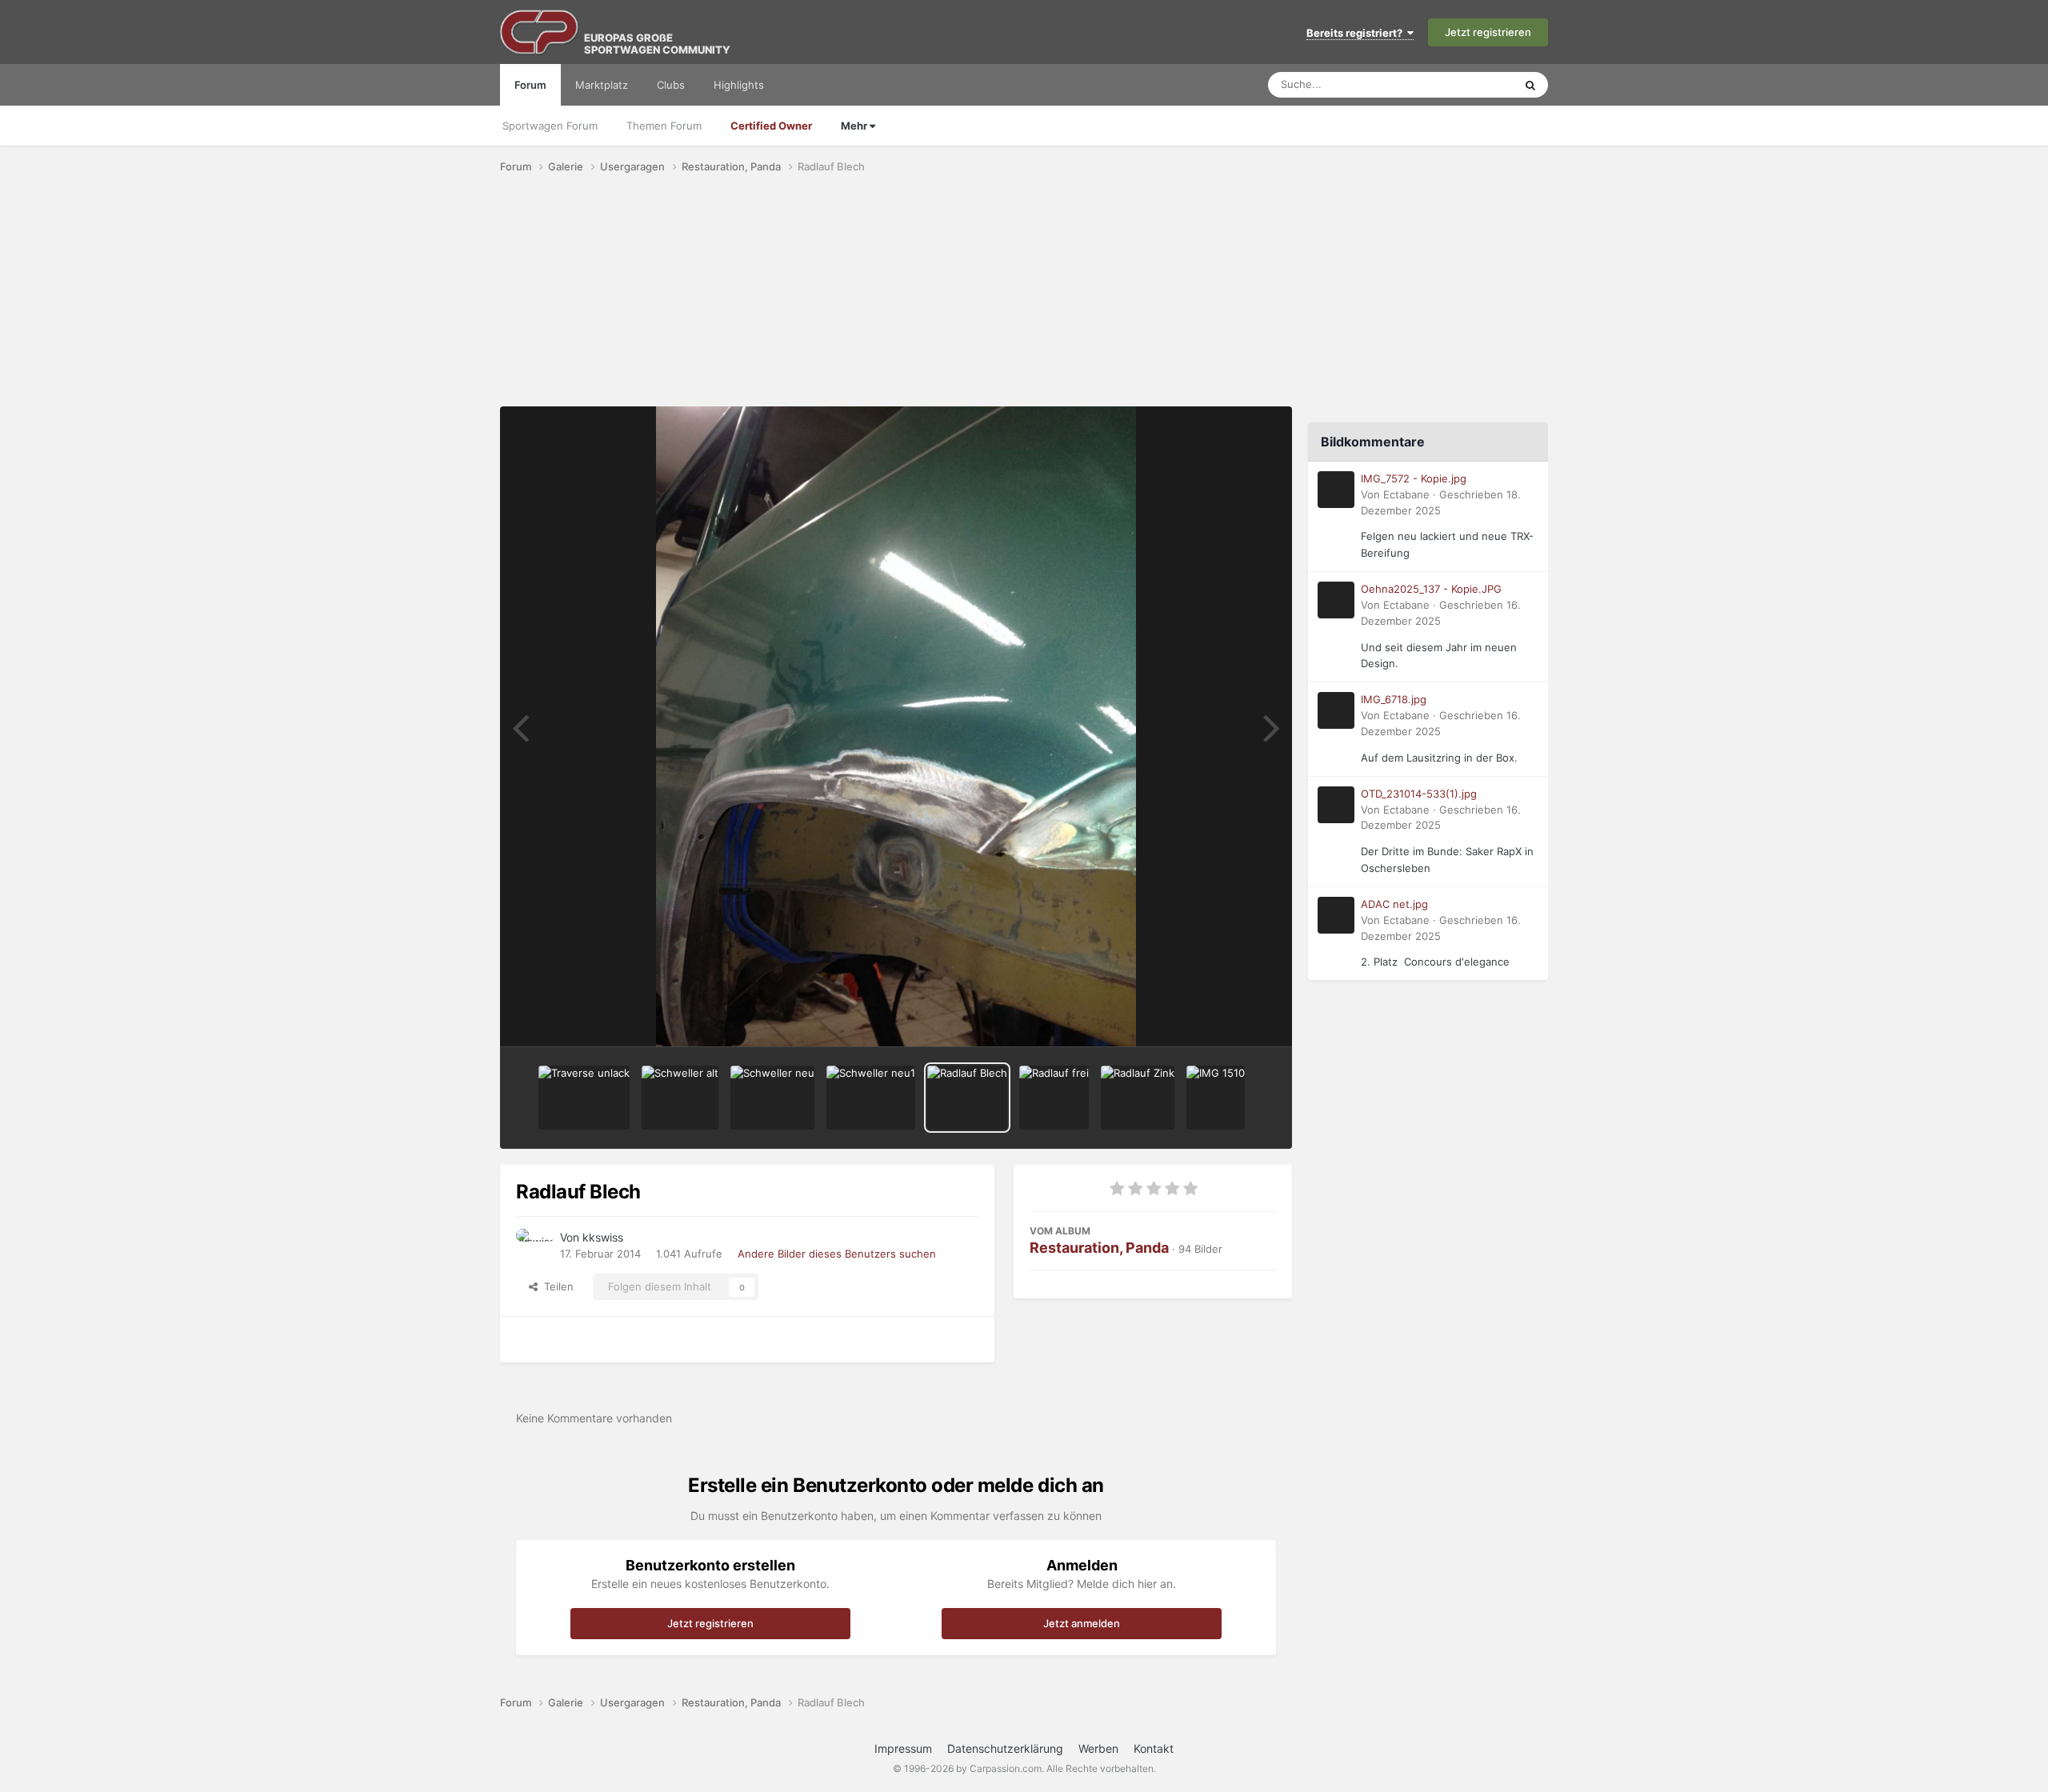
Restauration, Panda (1099, 1248)
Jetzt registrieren (1488, 32)
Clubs (671, 85)
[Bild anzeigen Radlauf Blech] (967, 1098)
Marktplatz (602, 85)
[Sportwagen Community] (540, 32)
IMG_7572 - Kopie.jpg (1414, 478)
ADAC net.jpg (1394, 904)
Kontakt (1154, 1748)
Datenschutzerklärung (1005, 1748)
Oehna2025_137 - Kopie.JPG (1431, 589)
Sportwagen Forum (550, 126)
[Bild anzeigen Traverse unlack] (584, 1098)
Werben (1098, 1748)
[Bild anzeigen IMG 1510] (1216, 1098)
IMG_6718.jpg (1394, 699)
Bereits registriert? (1357, 33)
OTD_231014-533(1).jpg (1419, 794)
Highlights (739, 85)
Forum (530, 85)
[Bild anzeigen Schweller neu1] (871, 1098)
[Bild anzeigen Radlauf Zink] (1138, 1098)
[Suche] (1530, 85)
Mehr (855, 126)
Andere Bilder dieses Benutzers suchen (837, 1254)
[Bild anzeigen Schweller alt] (680, 1098)
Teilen (556, 1286)
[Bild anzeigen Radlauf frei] (1054, 1098)
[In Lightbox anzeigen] (896, 726)
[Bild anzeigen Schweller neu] (772, 1098)
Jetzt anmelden (1082, 1623)
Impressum (903, 1748)
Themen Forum (664, 126)
